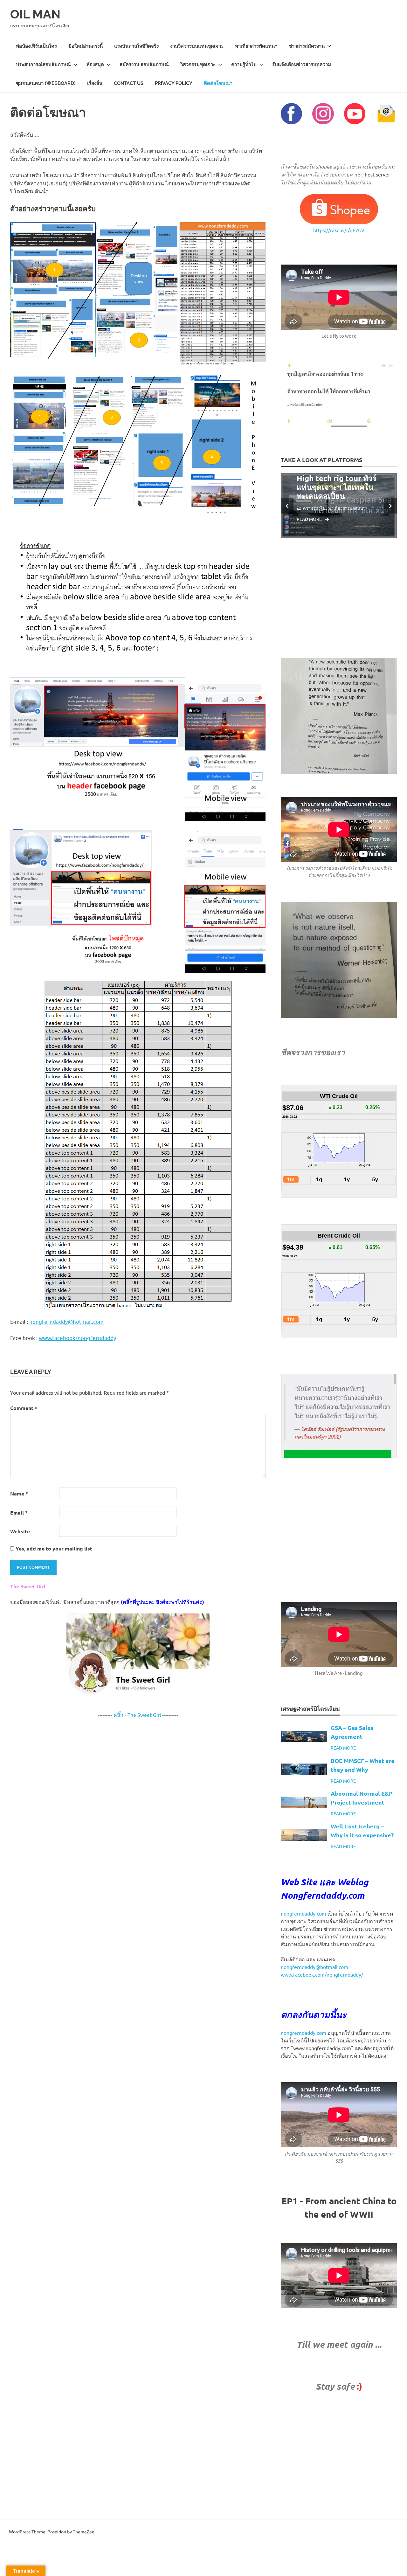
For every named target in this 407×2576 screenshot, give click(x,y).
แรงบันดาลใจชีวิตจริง (136, 46)
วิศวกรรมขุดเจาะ (198, 65)
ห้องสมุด (95, 65)
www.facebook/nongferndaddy (77, 1338)
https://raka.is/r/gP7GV (339, 230)
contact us (129, 83)
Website (20, 1531)
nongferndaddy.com (304, 1913)
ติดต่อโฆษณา (218, 83)
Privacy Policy (174, 83)
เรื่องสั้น (95, 83)
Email (19, 1512)
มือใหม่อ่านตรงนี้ (86, 46)
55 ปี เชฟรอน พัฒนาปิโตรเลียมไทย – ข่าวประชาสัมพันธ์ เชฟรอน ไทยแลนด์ (343, 478)
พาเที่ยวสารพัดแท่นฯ (256, 46)
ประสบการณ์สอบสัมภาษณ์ (43, 65)
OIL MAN (35, 14)
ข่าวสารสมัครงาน (307, 46)
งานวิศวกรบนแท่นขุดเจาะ (197, 46)
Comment (24, 1408)
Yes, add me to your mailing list (53, 1548)
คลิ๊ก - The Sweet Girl (137, 1715)
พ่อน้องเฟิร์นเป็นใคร (36, 46)
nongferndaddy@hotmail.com (66, 1321)
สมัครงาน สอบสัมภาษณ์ (144, 65)
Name (19, 1493)
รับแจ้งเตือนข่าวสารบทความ (302, 65)
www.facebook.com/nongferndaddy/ (322, 1974)
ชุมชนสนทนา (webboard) (46, 83)
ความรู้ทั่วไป (244, 65)
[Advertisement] (339, 598)
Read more (317, 515)
